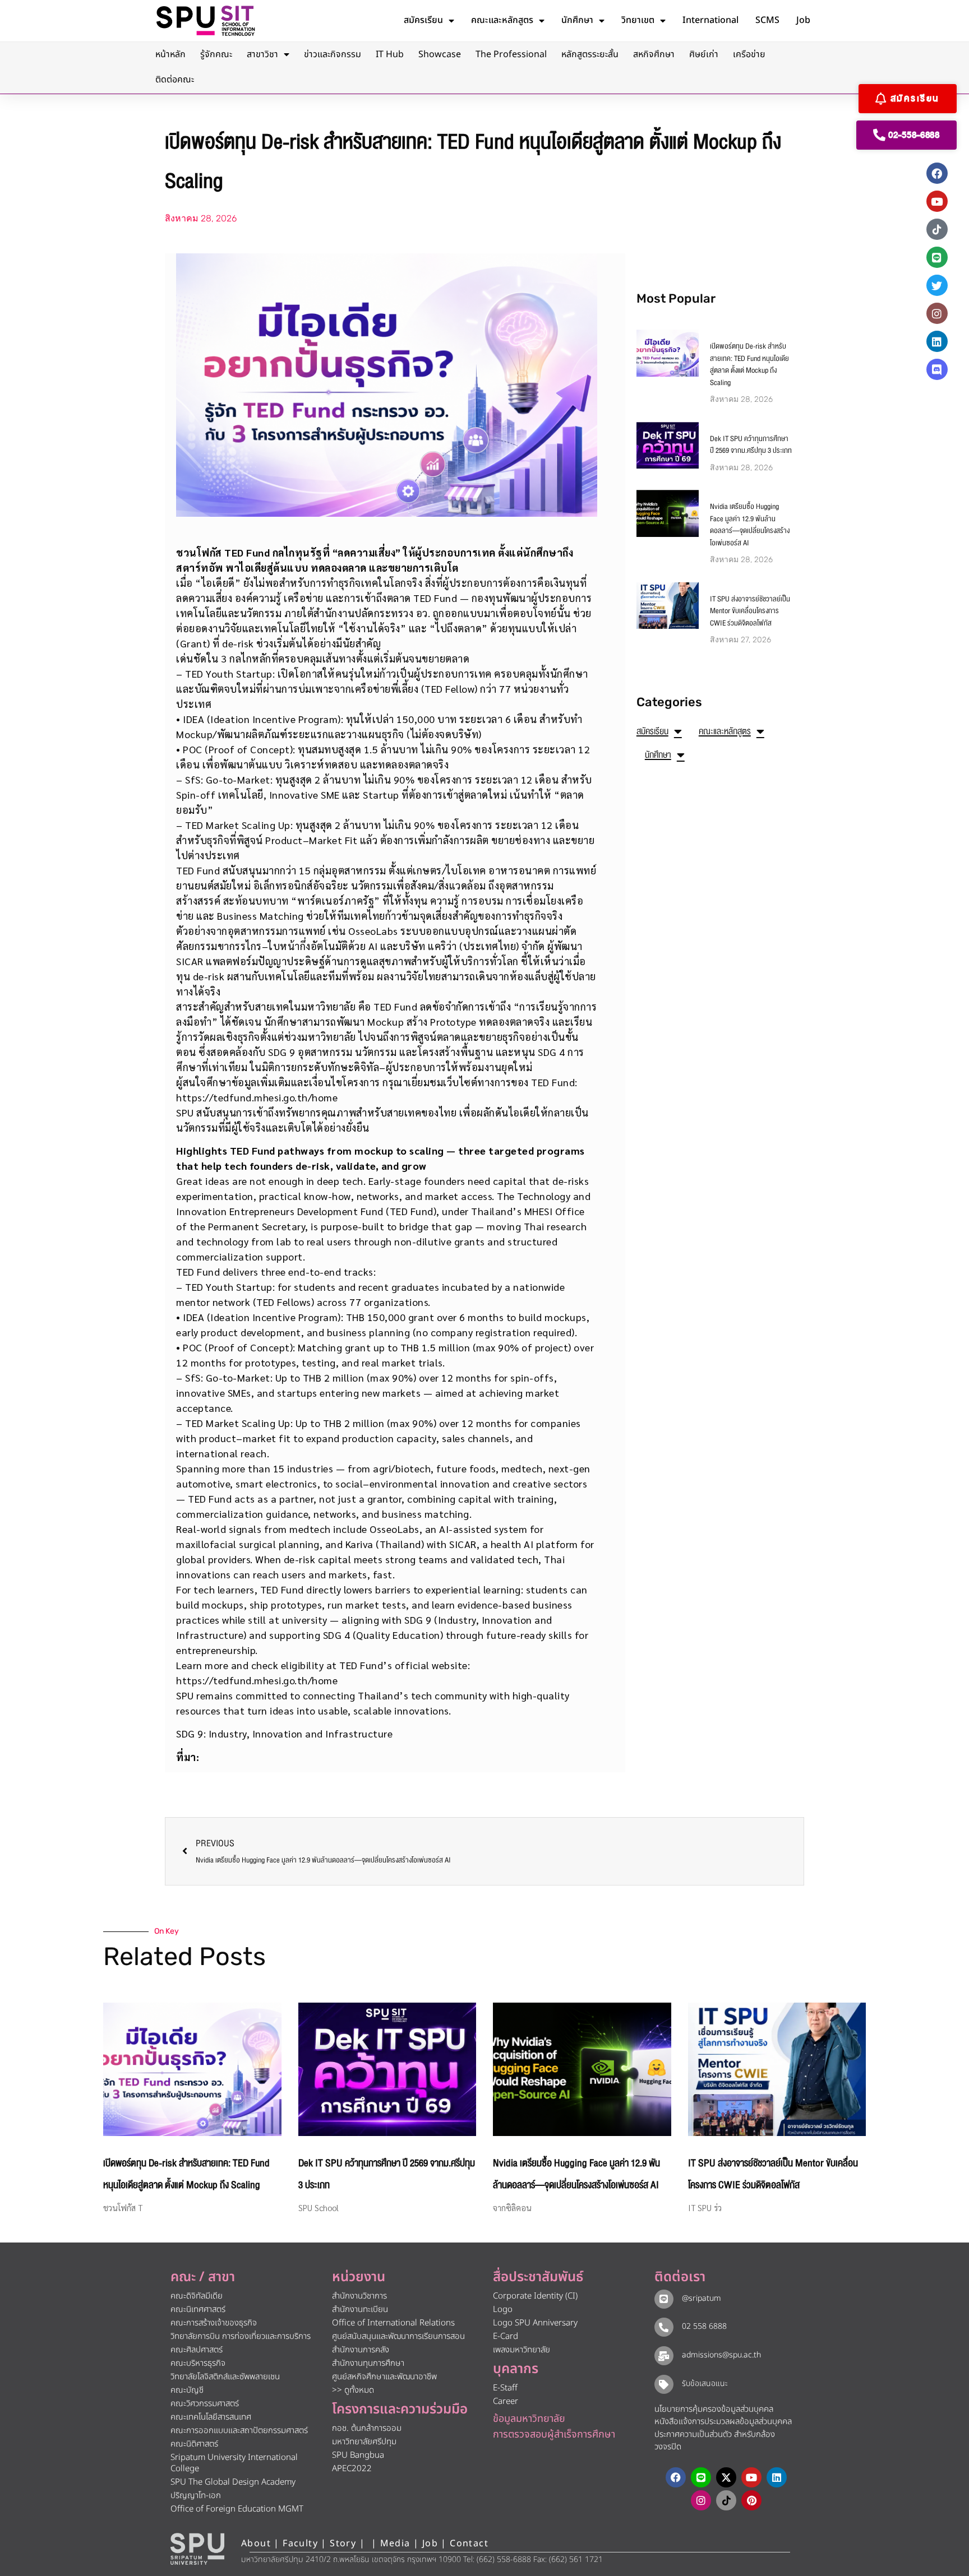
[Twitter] (937, 285)
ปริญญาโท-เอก (196, 2496)
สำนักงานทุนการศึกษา (368, 2363)
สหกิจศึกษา (654, 54)
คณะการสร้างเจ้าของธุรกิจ (214, 2323)
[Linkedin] (937, 341)
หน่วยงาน (359, 2277)
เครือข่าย (749, 54)
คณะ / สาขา (203, 2277)
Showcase (440, 54)
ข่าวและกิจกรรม (333, 54)
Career (506, 2401)
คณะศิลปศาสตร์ (197, 2350)
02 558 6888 (704, 2326)
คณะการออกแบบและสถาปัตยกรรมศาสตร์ (239, 2431)
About (256, 2543)
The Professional (511, 54)
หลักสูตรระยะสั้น (590, 54)
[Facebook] (937, 173)
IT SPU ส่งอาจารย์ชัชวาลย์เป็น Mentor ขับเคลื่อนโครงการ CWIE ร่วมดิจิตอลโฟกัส (750, 611)
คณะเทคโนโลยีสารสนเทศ (211, 2417)
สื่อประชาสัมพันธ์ (538, 2277)
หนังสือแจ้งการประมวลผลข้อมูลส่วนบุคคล (723, 2422)
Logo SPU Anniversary (535, 2323)
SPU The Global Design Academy (233, 2482)
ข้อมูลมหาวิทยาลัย (529, 2419)
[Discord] (937, 369)
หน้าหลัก (170, 54)
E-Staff (505, 2388)
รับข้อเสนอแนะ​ (705, 2383)
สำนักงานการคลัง (361, 2350)
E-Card (506, 2336)
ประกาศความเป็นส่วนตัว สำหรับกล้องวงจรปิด (715, 2441)
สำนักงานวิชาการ (359, 2296)
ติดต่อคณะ (175, 80)
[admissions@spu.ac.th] (664, 2356)
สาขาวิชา (262, 54)
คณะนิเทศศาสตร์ (198, 2309)
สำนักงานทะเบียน (360, 2309)
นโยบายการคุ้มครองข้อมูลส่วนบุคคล (714, 2409)
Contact (469, 2543)
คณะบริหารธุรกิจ (198, 2363)
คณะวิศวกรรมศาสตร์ (205, 2404)
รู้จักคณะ (216, 54)
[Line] (937, 257)
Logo (503, 2309)
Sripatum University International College (234, 2463)
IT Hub (390, 54)
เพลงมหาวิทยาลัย (522, 2350)
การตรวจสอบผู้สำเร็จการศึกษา (554, 2434)
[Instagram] (937, 313)
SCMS (767, 20)
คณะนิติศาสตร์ (194, 2444)
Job (803, 20)
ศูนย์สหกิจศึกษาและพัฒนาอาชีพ (384, 2377)
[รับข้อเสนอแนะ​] (664, 2384)
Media (397, 2543)
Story (343, 2543)
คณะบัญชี (187, 2390)
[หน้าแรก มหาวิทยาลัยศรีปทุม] (197, 2549)
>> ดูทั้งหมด (353, 2390)
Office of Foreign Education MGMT (237, 2509)
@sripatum (702, 2298)
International (710, 20)
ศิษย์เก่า (704, 54)
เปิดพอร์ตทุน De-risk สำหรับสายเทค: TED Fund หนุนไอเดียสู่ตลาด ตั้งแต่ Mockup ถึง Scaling (749, 365)
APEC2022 (352, 2469)
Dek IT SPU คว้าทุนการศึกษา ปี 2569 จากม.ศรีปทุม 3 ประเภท (751, 445)
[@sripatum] (664, 2299)
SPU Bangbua (358, 2455)
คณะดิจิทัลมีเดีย (197, 2296)
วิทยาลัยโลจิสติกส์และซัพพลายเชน (225, 2377)
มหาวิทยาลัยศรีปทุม (364, 2442)
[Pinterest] (751, 2500)
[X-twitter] (726, 2477)
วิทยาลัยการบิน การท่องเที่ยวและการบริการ (241, 2336)
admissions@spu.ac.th (721, 2355)
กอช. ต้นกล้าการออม (367, 2428)
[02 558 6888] (664, 2327)
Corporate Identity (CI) (535, 2296)
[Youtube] (937, 201)
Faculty (300, 2543)
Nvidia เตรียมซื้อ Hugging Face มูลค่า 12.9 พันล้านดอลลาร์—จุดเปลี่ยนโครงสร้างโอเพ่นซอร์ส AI (750, 525)
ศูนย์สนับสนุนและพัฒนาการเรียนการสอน (398, 2336)
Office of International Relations (393, 2323)
